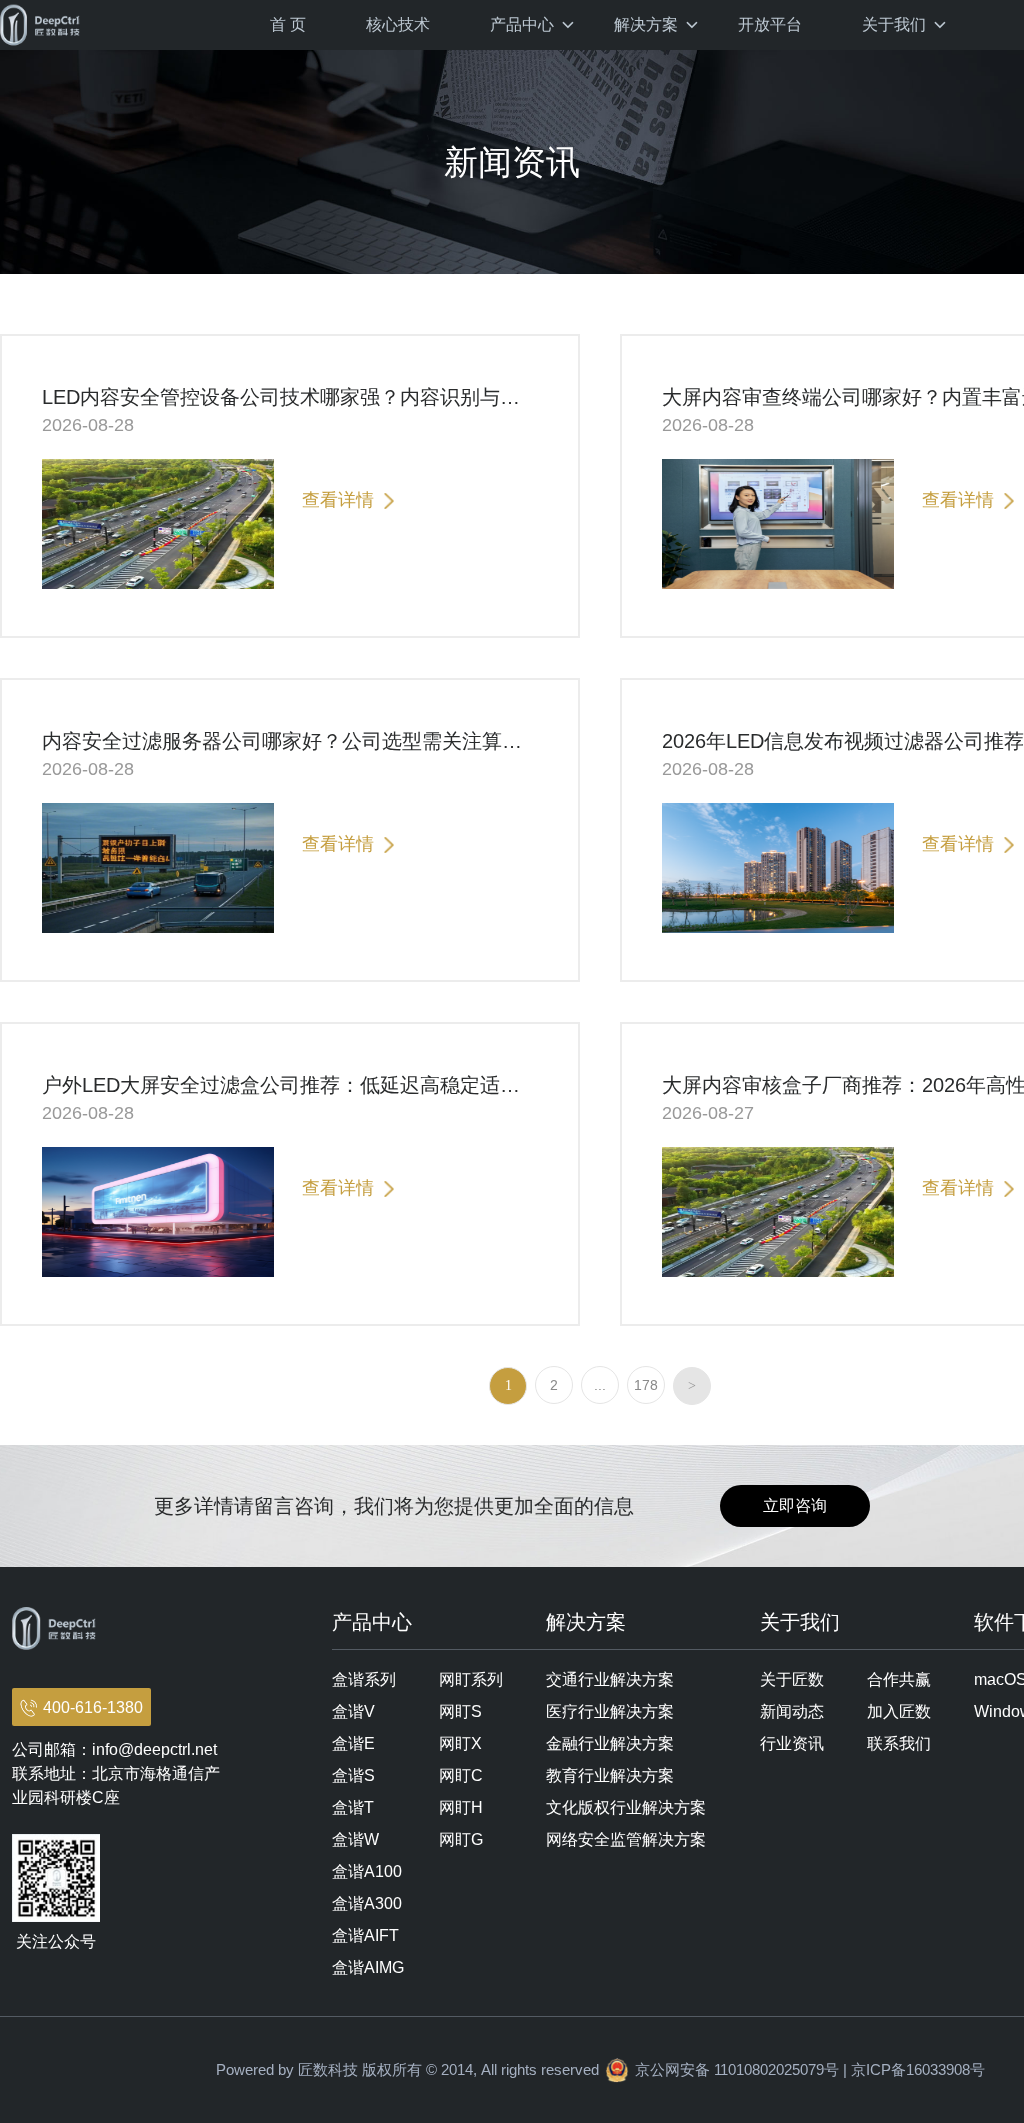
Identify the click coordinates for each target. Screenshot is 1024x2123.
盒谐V (353, 1711)
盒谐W (355, 1839)
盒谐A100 (367, 1871)
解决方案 (646, 24)
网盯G (461, 1839)
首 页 (288, 24)
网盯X (460, 1743)
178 (646, 1385)
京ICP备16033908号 (918, 2069)
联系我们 (899, 1743)
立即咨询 (795, 1505)
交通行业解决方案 (610, 1679)
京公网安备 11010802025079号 (737, 2069)
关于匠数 (792, 1679)
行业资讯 (792, 1743)
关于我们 (894, 24)
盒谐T (353, 1807)
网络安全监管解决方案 (626, 1839)
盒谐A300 (367, 1903)
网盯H (461, 1807)
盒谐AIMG (368, 1967)
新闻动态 (792, 1711)
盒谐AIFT (365, 1935)
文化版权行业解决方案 (626, 1807)
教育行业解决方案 (610, 1775)
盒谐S (353, 1775)
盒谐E (353, 1743)
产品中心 (522, 24)
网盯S (460, 1711)
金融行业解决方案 (610, 1743)
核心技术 (398, 24)
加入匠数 (899, 1711)
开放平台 (770, 24)
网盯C (461, 1775)
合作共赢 (899, 1679)
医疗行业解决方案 (610, 1711)
